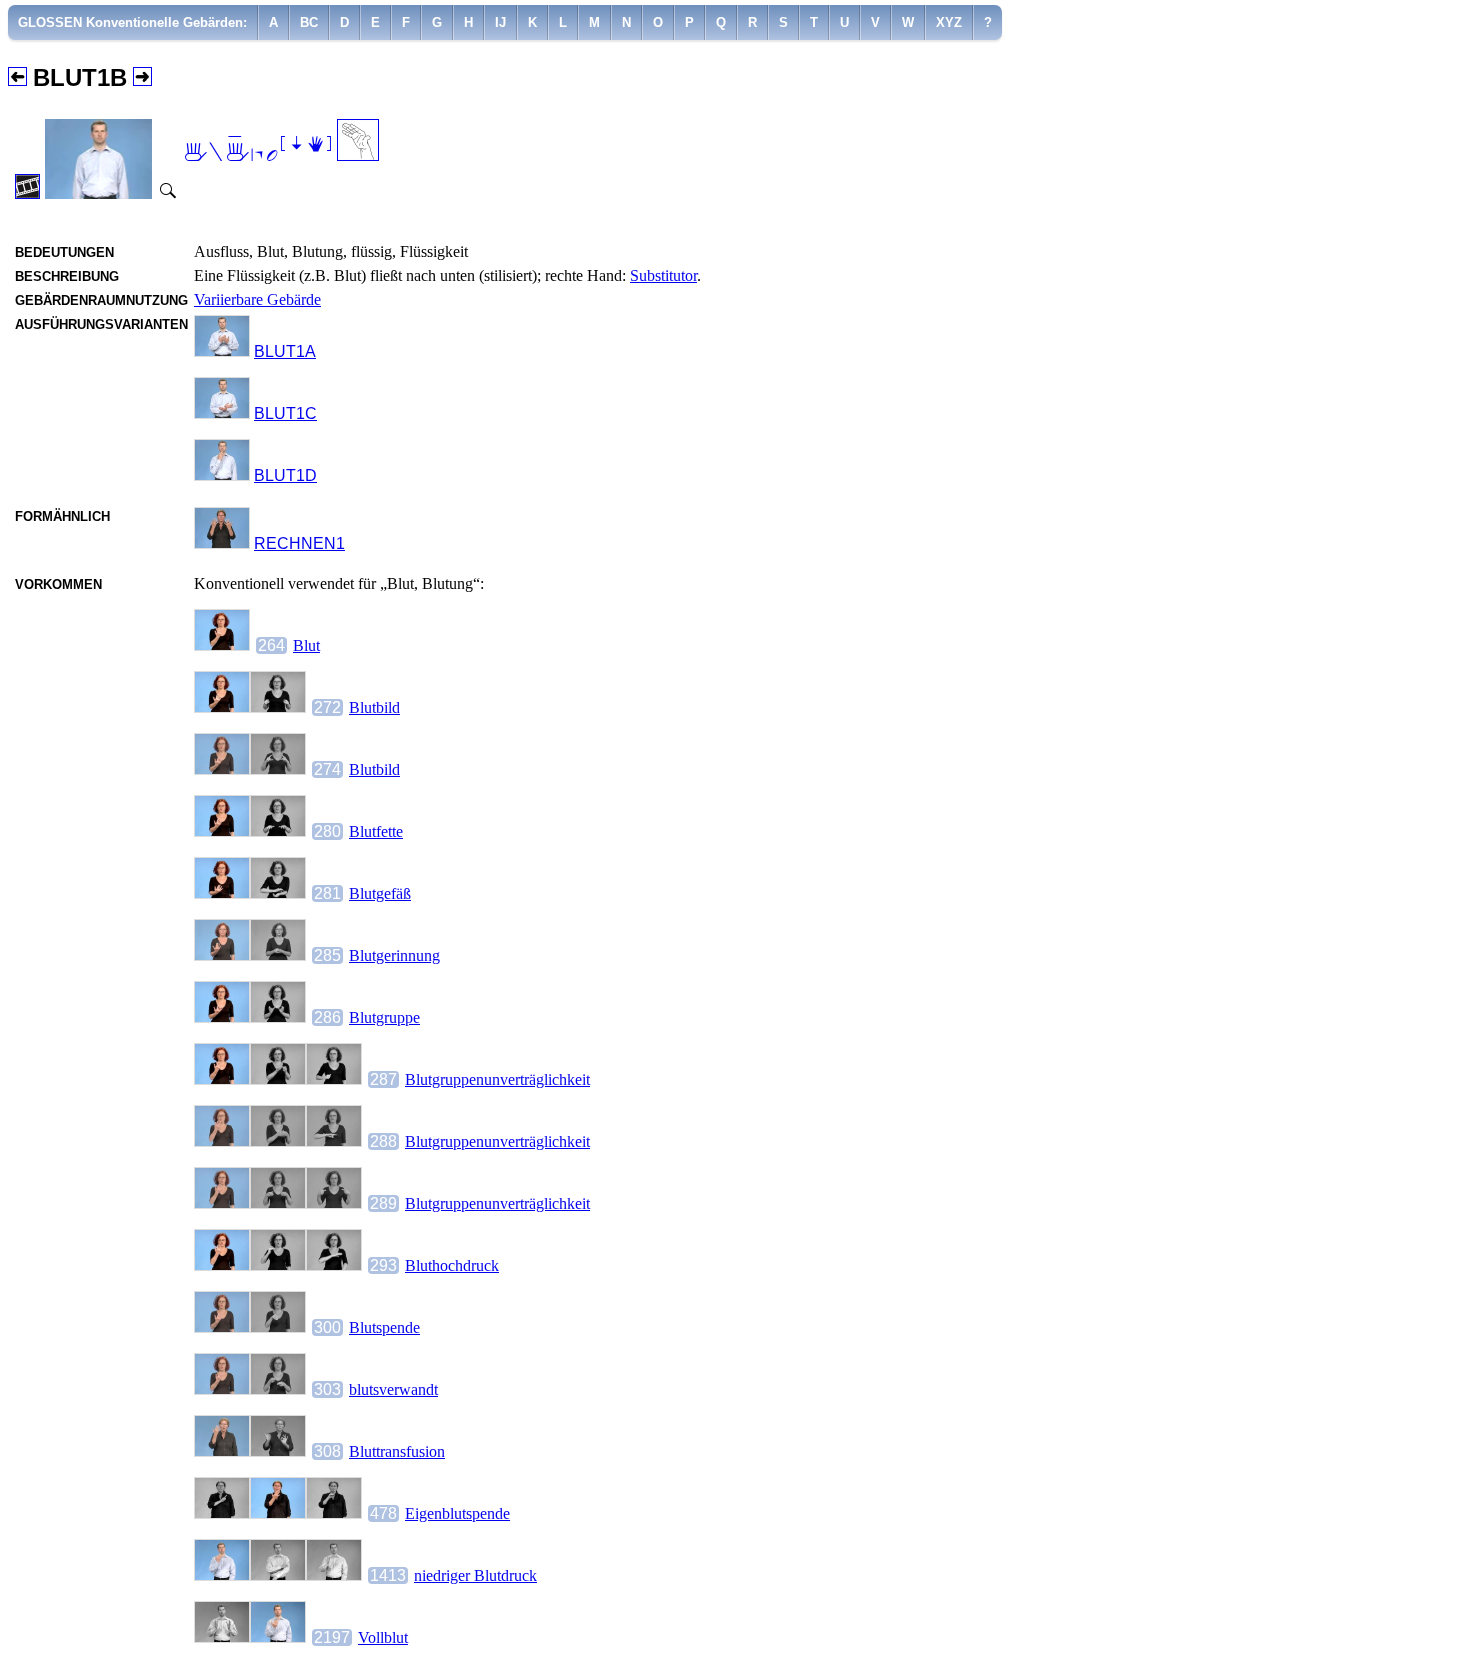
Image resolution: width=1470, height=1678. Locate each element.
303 (327, 1389)
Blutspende (384, 1327)
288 (383, 1141)
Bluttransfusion (397, 1451)
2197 (332, 1637)
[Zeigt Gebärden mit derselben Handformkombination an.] (358, 155)
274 (327, 769)
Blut (306, 645)
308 (327, 1451)
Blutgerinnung (394, 955)
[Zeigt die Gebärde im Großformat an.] (166, 193)
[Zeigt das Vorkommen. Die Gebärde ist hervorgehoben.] (222, 645)
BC (309, 22)
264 (271, 645)
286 (327, 1017)
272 (327, 707)
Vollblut (383, 1637)
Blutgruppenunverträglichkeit (497, 1079)
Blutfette (376, 831)
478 (383, 1513)
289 (383, 1203)
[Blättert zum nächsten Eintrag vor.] (142, 78)
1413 (388, 1575)
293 (383, 1265)
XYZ (949, 22)
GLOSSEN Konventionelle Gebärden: (132, 22)
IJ (500, 22)
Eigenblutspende (457, 1513)
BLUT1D (285, 475)
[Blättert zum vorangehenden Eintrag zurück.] (17, 78)
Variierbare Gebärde (257, 299)
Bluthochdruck (452, 1265)
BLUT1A (285, 351)
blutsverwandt (393, 1389)
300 (327, 1327)
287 (383, 1079)
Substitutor (663, 275)
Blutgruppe (384, 1017)
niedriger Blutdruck (475, 1575)
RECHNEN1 (299, 543)
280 (327, 831)
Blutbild (374, 707)
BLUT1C (285, 413)
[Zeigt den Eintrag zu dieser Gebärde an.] (222, 351)
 (257, 150)
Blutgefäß (380, 893)
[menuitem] (133, 22)
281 (327, 893)
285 (327, 955)
